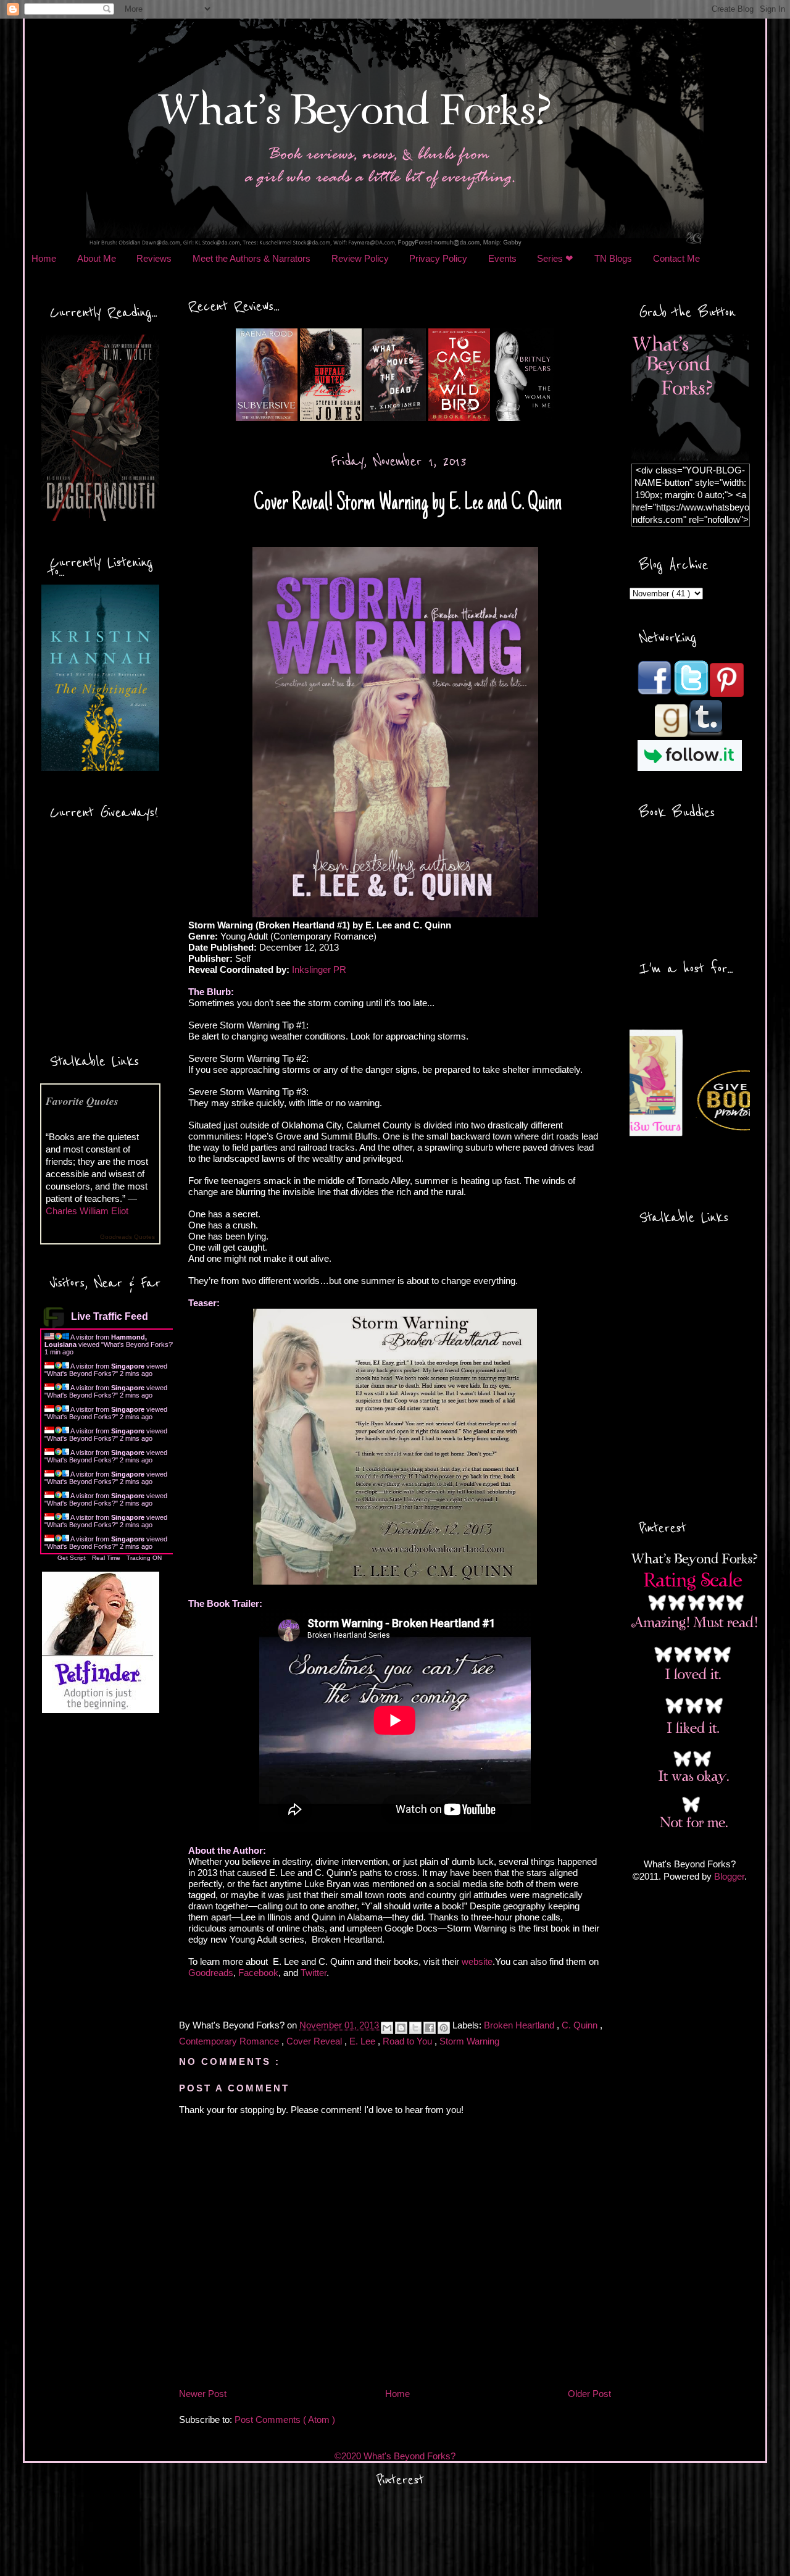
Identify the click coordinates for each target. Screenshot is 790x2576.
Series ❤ (555, 258)
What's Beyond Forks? (138, 1344)
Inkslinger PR (319, 969)
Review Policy (360, 258)
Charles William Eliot (87, 1211)
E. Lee (364, 2041)
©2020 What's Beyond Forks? (395, 2456)
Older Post (589, 2394)
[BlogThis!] (401, 2028)
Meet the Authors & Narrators (252, 258)
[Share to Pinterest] (444, 2028)
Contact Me (676, 258)
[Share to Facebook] (430, 2028)
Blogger (729, 1876)
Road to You (409, 2041)
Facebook (258, 1973)
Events (502, 258)
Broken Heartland (520, 2026)
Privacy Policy (438, 258)
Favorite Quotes (82, 1101)
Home (44, 258)
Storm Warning (469, 2041)
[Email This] (387, 2028)
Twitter (314, 1973)
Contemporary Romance (230, 2041)
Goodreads (211, 1973)
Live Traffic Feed (110, 1316)
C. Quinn (581, 2026)
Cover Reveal (315, 2041)
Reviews (154, 258)
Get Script (72, 1558)
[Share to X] (415, 2028)
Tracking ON (144, 1558)
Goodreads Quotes (127, 1237)
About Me (97, 258)
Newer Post (203, 2394)
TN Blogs (613, 258)
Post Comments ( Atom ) (285, 2420)
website (477, 1961)
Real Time (106, 1558)
